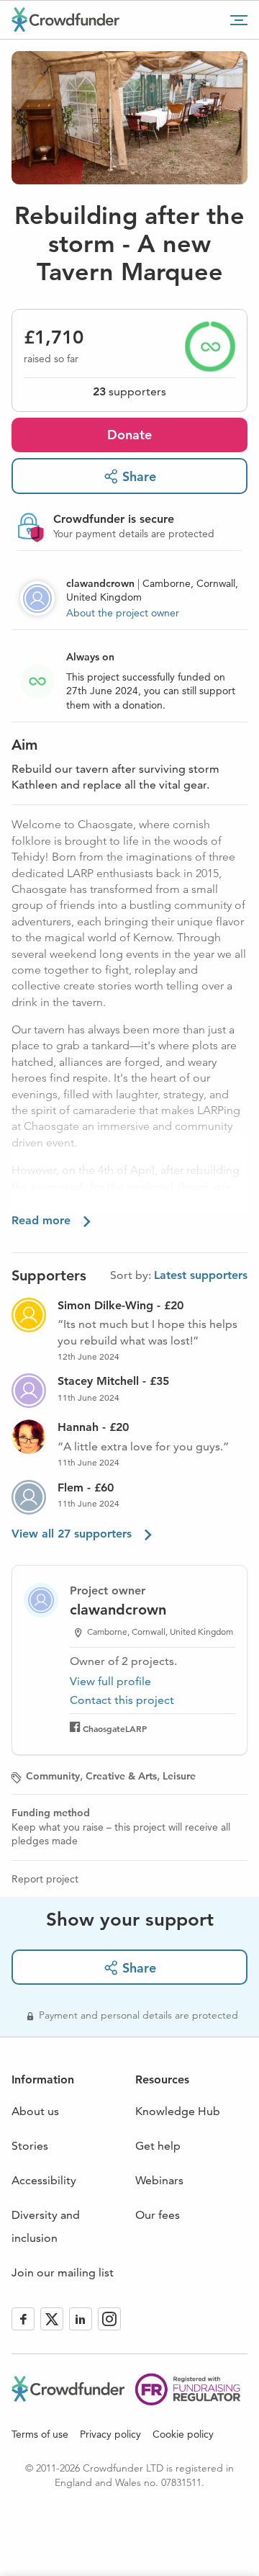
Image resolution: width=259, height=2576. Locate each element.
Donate (129, 435)
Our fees (158, 2215)
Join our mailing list (63, 2272)
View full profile (110, 1681)
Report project (45, 1879)
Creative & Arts (121, 1776)
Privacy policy (110, 2434)
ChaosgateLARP (115, 1728)
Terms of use (40, 2434)
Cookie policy (183, 2434)
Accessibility (44, 2180)
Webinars (159, 2180)
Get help (158, 2146)
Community (53, 1776)
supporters (129, 391)
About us (35, 2111)
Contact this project (122, 1700)
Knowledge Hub (178, 2111)
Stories (30, 2146)
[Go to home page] (65, 19)
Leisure (179, 1776)
